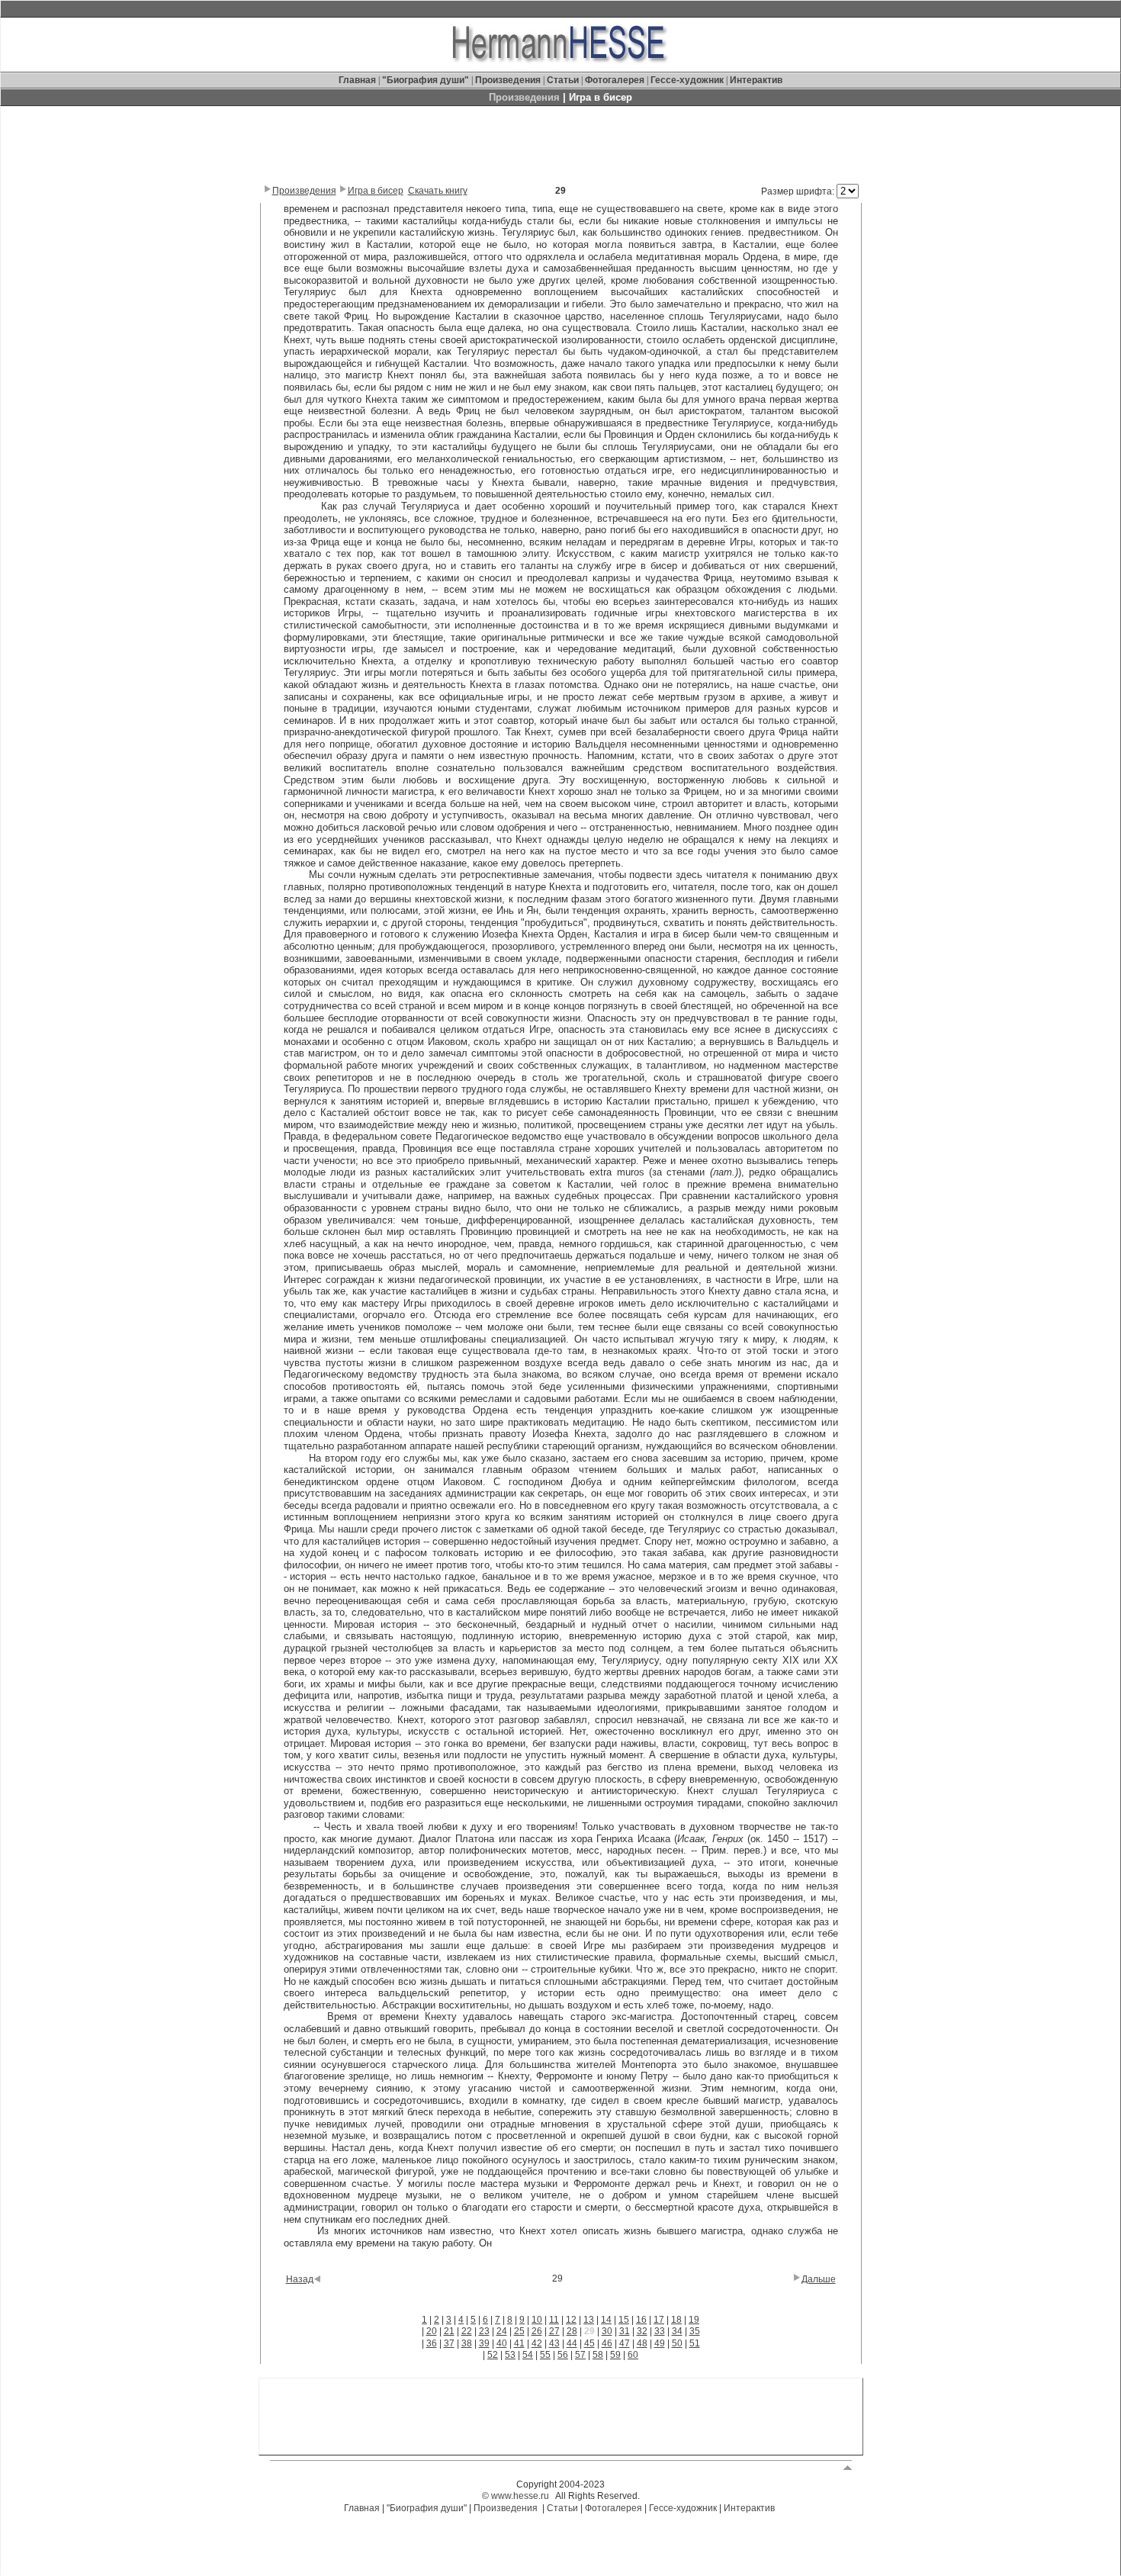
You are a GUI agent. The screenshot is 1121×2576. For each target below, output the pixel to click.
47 (625, 2343)
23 (484, 2331)
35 (695, 2331)
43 (554, 2343)
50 (677, 2343)
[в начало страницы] (848, 2467)
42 (537, 2343)
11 (554, 2320)
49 (660, 2343)
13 (589, 2320)
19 (694, 2320)
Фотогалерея (615, 80)
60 (633, 2355)
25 (519, 2331)
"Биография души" (427, 80)
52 (493, 2355)
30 (607, 2331)
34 (677, 2331)
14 (606, 2320)
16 (641, 2320)
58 (598, 2355)
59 (615, 2355)
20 (432, 2331)
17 (659, 2320)
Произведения (508, 80)
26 (537, 2331)
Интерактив (756, 80)
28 (572, 2331)
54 (528, 2355)
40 (502, 2343)
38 (467, 2343)
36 (432, 2343)
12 (571, 2320)
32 (642, 2331)
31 (625, 2331)
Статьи (564, 80)
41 (519, 2343)
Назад (300, 2279)
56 (563, 2355)
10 (537, 2320)
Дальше (819, 2279)
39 (484, 2343)
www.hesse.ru (520, 2496)
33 (660, 2331)
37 (449, 2343)
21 (449, 2331)
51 (695, 2343)
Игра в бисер (376, 191)
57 (580, 2355)
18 (676, 2320)
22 (467, 2331)
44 (572, 2343)
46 (607, 2343)
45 (589, 2343)
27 (554, 2331)
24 (502, 2331)
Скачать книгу (438, 191)
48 (642, 2343)
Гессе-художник (687, 80)
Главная (358, 80)
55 (545, 2355)
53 (510, 2355)
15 (624, 2320)
